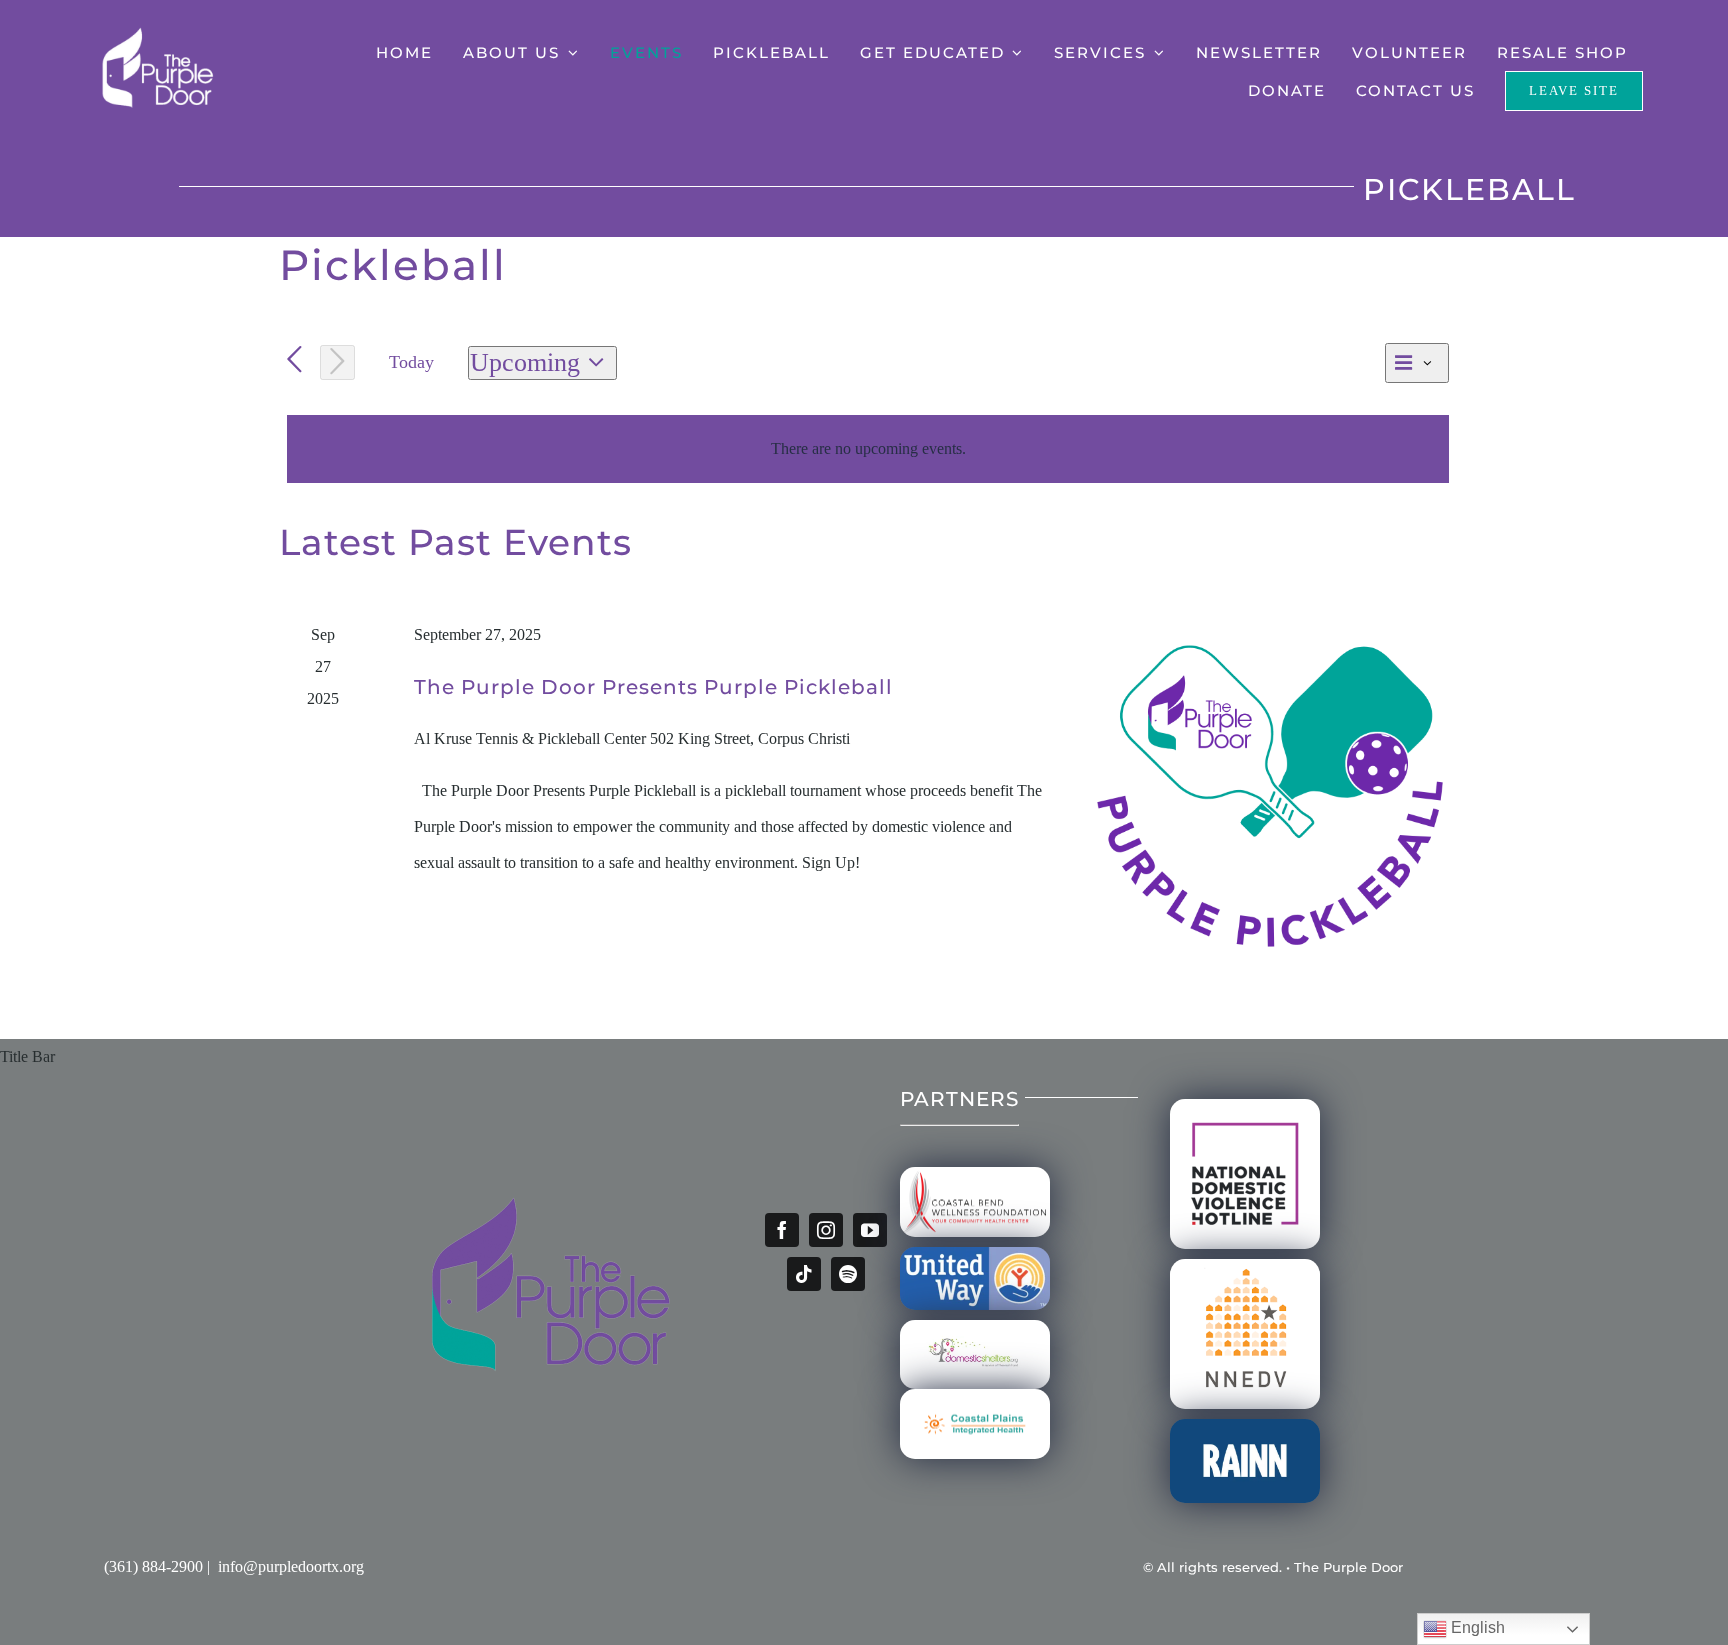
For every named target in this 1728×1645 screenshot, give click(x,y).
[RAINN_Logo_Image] (1245, 1426)
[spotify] (848, 1274)
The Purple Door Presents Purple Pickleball (653, 687)
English (1476, 1627)
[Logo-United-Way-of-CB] (975, 1254)
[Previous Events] (294, 360)
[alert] (868, 449)
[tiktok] (804, 1274)
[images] (1245, 1266)
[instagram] (826, 1230)
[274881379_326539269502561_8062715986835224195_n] (1245, 1106)
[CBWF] (975, 1174)
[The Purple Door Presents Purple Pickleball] (1270, 796)
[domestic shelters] (975, 1327)
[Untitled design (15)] (975, 1396)
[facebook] (782, 1230)
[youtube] (870, 1230)
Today (411, 362)
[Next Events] (337, 362)
